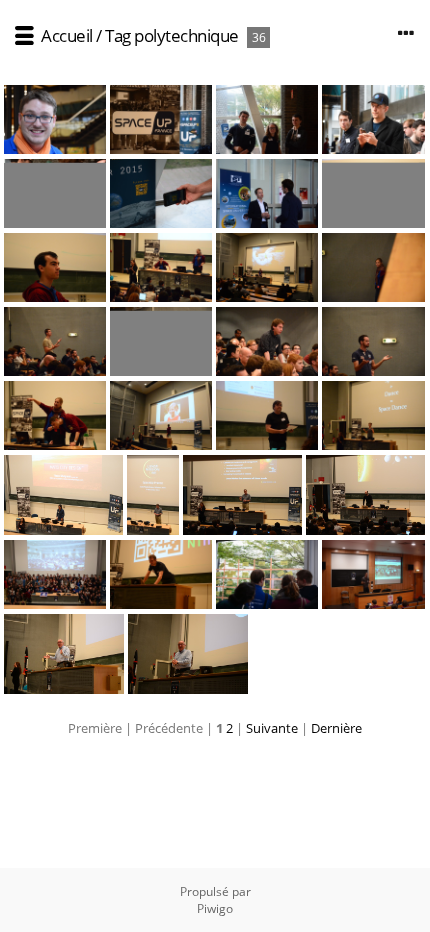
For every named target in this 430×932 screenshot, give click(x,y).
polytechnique (186, 35)
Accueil (67, 35)
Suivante (272, 728)
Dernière (336, 728)
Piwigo (215, 908)
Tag (118, 35)
